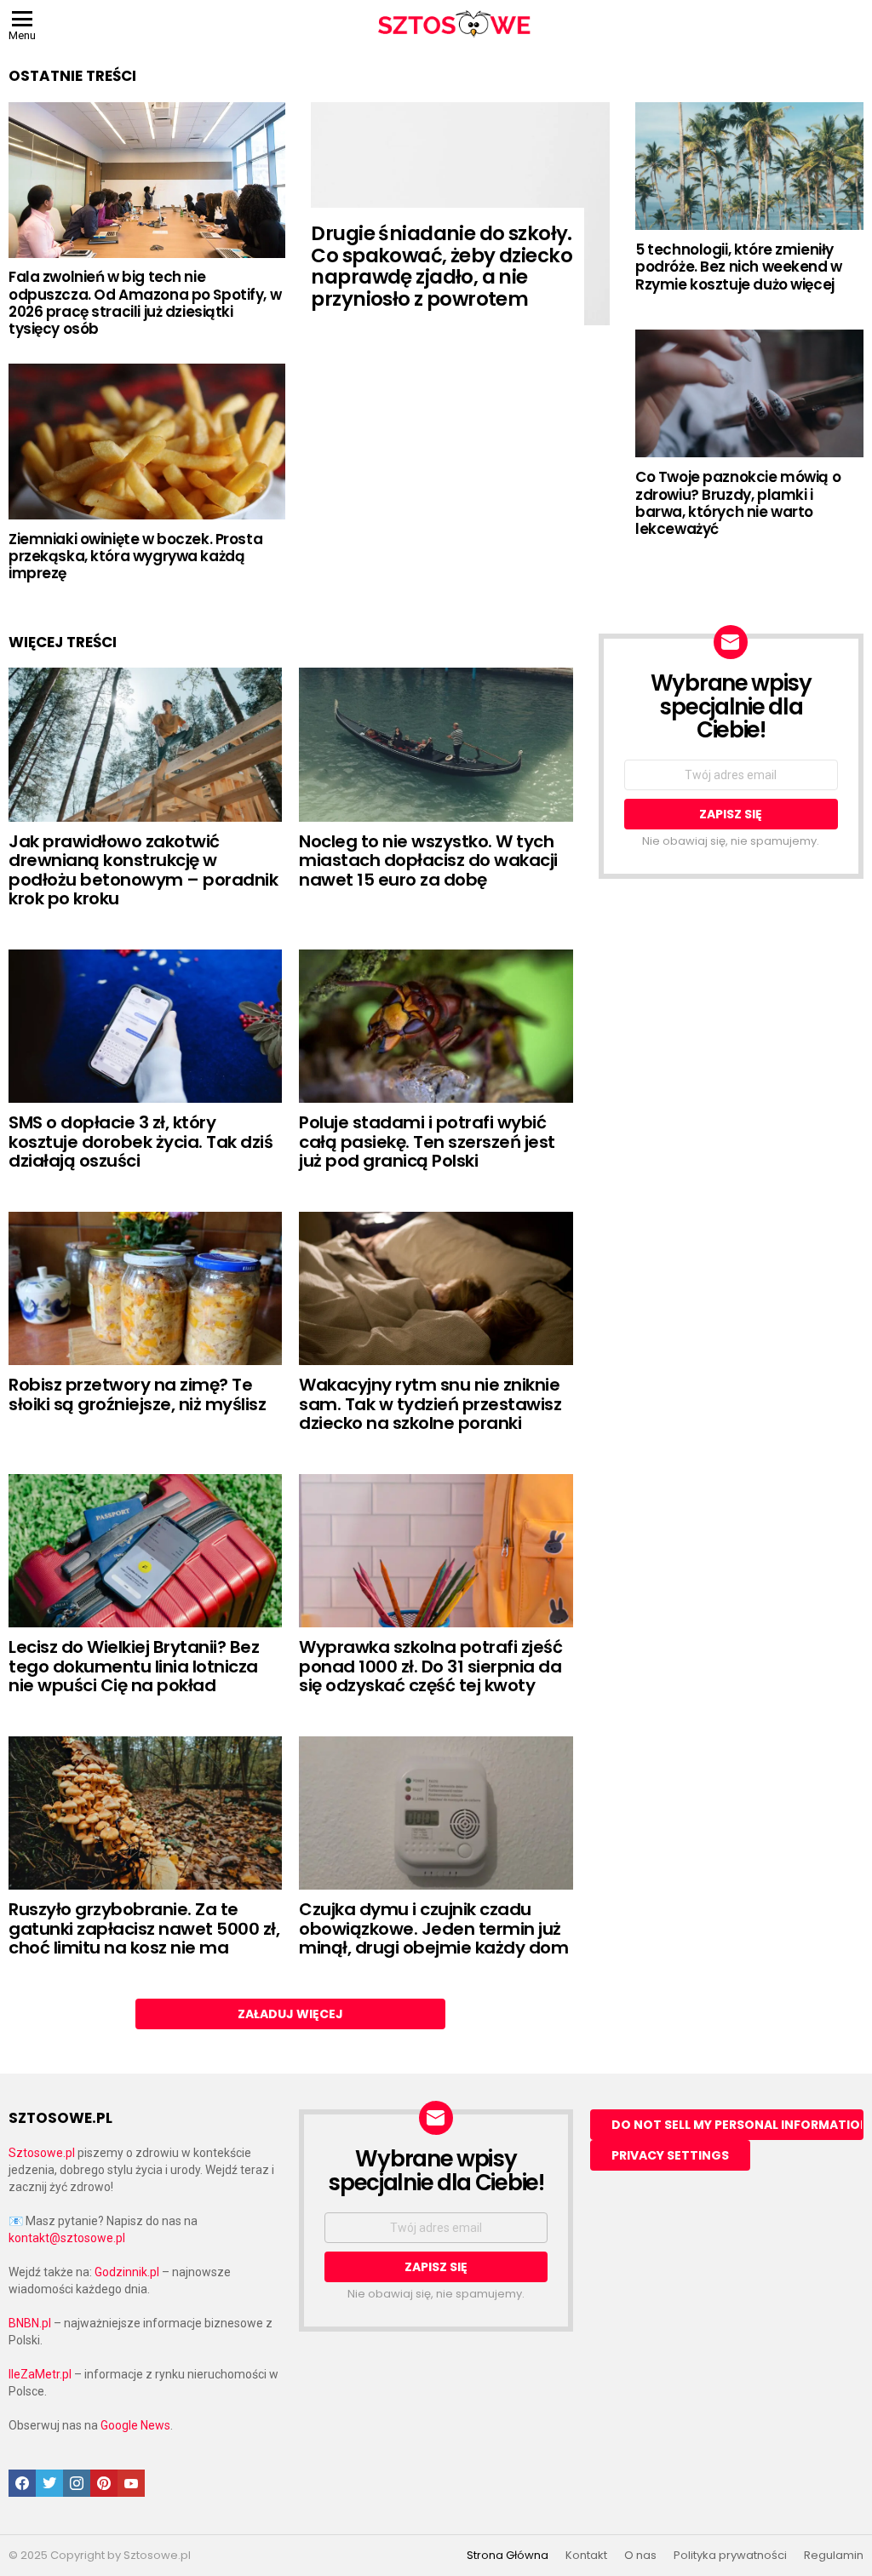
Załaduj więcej (290, 2014)
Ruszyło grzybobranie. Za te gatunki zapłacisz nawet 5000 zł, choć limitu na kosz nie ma (144, 1928)
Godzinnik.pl (127, 2272)
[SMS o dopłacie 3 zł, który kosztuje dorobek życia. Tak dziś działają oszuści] (145, 1027)
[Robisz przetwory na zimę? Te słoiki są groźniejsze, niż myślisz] (145, 1289)
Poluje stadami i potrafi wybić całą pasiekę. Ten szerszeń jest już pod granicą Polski (427, 1142)
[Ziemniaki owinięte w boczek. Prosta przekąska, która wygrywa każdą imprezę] (147, 442)
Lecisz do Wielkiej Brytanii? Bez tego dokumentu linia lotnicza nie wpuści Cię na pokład (134, 1666)
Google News (135, 2425)
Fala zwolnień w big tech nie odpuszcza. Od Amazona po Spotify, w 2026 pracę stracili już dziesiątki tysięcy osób (145, 303)
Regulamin (834, 2556)
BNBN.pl (30, 2323)
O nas (640, 2556)
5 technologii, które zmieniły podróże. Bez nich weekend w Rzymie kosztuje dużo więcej (739, 267)
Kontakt (586, 2556)
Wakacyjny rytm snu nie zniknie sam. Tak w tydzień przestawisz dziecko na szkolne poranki (430, 1404)
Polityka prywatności (730, 2556)
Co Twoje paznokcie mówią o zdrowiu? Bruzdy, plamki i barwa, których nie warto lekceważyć (738, 503)
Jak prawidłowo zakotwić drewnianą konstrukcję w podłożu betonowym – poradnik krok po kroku (143, 870)
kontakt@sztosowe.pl (67, 2238)
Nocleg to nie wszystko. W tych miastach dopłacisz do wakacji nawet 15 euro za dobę (428, 861)
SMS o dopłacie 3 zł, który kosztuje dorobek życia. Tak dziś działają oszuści (141, 1142)
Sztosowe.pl (42, 2153)
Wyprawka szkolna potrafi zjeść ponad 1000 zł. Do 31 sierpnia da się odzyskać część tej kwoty (430, 1666)
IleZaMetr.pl (40, 2374)
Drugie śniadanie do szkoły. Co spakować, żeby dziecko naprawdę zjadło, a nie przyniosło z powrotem (442, 267)
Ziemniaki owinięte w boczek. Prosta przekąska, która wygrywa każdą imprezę (135, 557)
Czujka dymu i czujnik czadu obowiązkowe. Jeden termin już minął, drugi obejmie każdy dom (433, 1928)
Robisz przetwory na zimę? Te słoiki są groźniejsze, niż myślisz (137, 1394)
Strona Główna (508, 2556)
